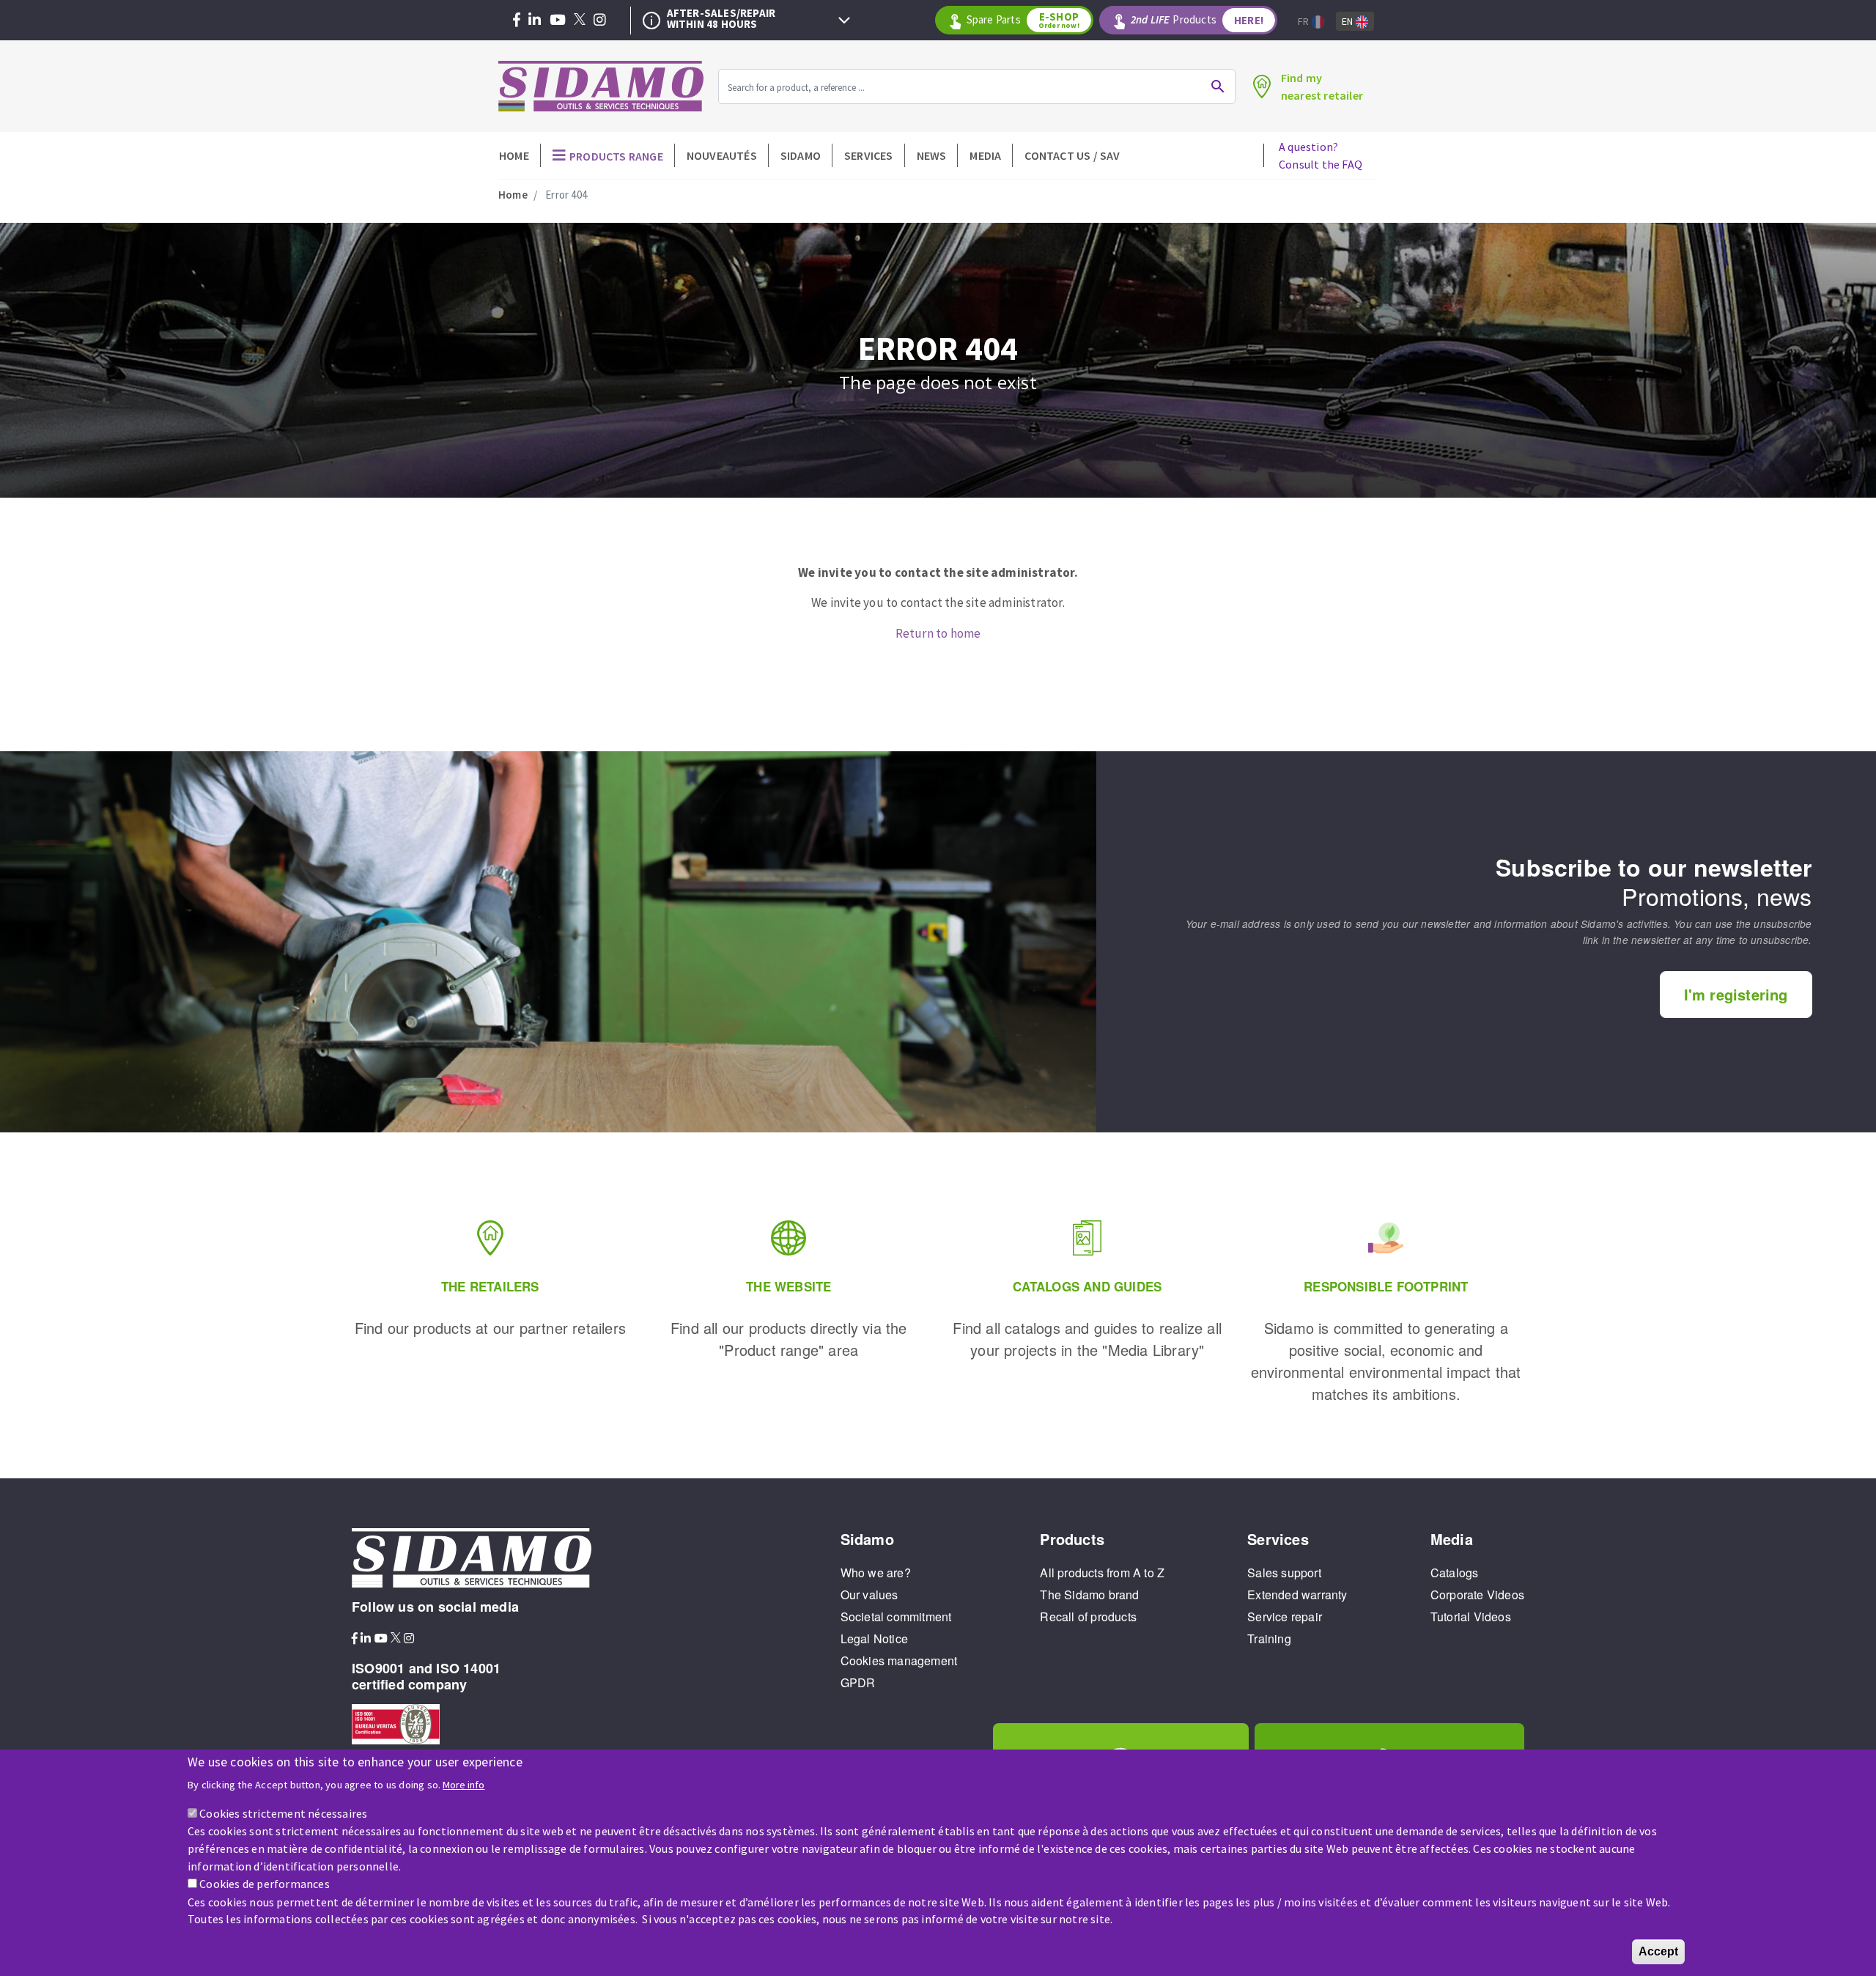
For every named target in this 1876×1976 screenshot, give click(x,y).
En (1349, 21)
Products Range (616, 156)
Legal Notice (874, 1638)
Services (869, 155)
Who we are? (876, 1573)
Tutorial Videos (1471, 1616)
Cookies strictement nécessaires (283, 1813)
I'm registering (1736, 994)
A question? (1321, 155)
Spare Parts (1023, 20)
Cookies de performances (265, 1884)
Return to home (938, 633)
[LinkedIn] (535, 21)
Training (1269, 1638)
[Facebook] (517, 21)
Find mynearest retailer (1322, 86)
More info (464, 1784)
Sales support (1284, 1573)
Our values (869, 1595)
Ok (1218, 86)
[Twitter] (580, 21)
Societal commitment (896, 1616)
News (932, 155)
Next (844, 21)
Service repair (1285, 1616)
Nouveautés (722, 155)
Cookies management (899, 1660)
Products (1197, 20)
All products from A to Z (1102, 1573)
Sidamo (801, 155)
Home (514, 155)
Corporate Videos (1477, 1595)
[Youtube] (558, 21)
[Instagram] (600, 21)
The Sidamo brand (1089, 1595)
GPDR (858, 1682)
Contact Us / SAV (1072, 155)
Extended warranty (1297, 1595)
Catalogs (1455, 1573)
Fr (1305, 21)
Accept (1658, 1951)
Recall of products (1088, 1616)
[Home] (601, 86)
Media (985, 155)
